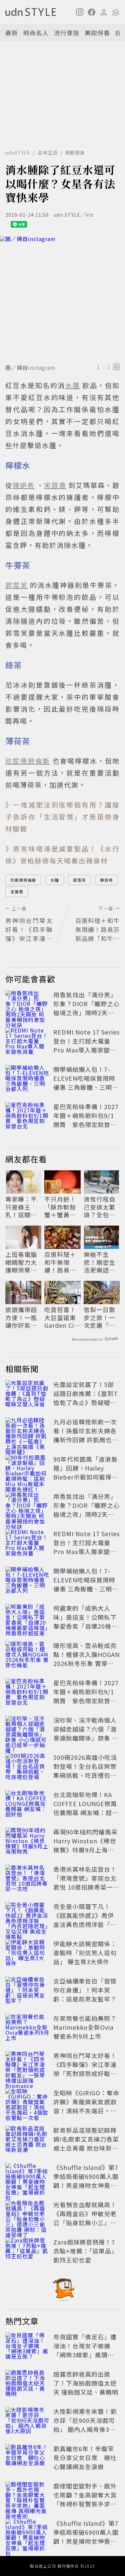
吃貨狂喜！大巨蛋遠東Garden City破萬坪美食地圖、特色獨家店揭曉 (62, 1317)
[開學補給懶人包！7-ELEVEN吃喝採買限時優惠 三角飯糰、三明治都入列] (27, 1079)
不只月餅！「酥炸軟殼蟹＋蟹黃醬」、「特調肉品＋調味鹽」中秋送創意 (60, 1207)
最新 (12, 33)
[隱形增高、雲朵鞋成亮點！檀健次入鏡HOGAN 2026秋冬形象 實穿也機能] (27, 1656)
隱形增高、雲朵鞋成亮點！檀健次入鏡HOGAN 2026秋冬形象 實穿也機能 (86, 1659)
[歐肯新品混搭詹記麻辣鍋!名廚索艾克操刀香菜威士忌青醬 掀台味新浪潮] (27, 2140)
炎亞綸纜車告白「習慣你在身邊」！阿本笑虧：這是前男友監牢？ (85, 1990)
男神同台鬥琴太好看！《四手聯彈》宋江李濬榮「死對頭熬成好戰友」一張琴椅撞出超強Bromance (85, 2073)
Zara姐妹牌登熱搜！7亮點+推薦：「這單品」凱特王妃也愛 (85, 2251)
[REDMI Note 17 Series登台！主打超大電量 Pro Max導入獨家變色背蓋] (27, 1042)
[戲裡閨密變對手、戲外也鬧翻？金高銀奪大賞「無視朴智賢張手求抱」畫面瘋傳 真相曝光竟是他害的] (27, 2496)
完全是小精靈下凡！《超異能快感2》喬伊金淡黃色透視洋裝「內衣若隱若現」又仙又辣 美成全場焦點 (85, 1924)
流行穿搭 (67, 33)
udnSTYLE (18, 152)
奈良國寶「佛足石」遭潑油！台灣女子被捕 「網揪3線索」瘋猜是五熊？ (85, 2350)
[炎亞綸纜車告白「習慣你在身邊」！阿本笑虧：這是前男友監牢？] (27, 1991)
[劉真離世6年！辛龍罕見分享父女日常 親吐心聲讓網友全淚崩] (27, 2459)
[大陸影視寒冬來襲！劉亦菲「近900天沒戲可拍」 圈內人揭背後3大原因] (27, 2422)
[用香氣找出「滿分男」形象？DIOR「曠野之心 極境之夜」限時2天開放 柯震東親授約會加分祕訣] (27, 1005)
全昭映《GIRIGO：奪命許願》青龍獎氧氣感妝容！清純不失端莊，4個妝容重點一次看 (86, 2106)
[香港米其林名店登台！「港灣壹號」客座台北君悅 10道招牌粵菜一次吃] (27, 1879)
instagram (42, 367)
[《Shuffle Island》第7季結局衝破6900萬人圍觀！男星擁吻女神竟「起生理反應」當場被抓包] (27, 2178)
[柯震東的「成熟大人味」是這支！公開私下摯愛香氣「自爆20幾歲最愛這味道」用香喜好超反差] (27, 1618)
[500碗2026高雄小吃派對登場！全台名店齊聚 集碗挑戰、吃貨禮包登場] (27, 1767)
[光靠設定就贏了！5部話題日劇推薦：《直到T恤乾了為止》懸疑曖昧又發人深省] (27, 1395)
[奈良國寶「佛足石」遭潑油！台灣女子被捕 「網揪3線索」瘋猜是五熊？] (27, 2347)
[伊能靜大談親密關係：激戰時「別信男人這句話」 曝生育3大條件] (27, 1954)
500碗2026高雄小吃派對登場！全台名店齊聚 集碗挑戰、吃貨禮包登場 (88, 1771)
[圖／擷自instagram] (62, 298)
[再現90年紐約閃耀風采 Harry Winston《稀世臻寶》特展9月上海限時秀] (27, 1842)
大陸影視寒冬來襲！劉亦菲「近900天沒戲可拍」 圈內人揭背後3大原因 (85, 2425)
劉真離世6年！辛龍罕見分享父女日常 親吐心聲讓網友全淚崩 (85, 2458)
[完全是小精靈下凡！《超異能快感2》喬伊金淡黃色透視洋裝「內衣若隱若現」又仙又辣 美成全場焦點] (27, 1917)
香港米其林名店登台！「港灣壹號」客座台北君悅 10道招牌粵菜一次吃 (86, 1882)
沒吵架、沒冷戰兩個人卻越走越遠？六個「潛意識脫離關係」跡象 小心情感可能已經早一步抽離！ (86, 1738)
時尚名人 (36, 33)
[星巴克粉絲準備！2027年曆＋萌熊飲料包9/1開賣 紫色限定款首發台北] (27, 1117)
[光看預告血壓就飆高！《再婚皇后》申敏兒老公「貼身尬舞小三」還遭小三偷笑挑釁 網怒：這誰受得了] (27, 2215)
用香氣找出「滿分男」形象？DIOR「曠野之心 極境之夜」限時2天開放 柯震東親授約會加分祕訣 (86, 1013)
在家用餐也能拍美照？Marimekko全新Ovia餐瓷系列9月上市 (85, 2027)
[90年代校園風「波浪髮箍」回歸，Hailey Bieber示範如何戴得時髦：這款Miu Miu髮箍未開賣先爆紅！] (27, 1469)
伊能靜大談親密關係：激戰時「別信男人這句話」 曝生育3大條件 (85, 1953)
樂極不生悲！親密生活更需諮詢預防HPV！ (99, 1262)
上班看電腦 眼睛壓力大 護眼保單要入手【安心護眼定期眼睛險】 (21, 1262)
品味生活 (48, 152)
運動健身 (75, 152)
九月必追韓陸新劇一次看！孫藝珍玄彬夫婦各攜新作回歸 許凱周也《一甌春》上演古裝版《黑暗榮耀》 (85, 1440)
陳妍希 (106, 880)
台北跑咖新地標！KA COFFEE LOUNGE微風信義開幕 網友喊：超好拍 (86, 1808)
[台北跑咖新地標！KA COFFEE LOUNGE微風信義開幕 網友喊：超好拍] (27, 1805)
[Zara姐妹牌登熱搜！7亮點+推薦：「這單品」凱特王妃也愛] (27, 2252)
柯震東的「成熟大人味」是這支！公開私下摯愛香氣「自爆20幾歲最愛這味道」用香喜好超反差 (85, 1626)
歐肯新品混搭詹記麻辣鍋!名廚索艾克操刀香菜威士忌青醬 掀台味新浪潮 (86, 2143)
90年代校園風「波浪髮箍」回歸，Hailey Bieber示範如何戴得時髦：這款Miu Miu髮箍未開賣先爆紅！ (86, 1477)
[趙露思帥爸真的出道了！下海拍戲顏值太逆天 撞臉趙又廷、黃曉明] (27, 2384)
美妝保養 (97, 33)
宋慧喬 (17, 892)
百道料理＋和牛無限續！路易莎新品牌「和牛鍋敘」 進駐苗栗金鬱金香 (61, 1262)
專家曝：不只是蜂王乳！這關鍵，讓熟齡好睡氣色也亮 (21, 1207)
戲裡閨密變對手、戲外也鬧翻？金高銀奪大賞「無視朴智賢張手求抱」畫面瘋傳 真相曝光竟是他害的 (86, 2504)
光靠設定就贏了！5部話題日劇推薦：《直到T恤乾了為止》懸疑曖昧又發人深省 (86, 1398)
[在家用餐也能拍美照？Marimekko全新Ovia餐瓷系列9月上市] (27, 2028)
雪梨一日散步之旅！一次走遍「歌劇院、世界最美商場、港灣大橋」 (99, 1317)
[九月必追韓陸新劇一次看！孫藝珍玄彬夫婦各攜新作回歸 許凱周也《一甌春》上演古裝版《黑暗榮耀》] (27, 1432)
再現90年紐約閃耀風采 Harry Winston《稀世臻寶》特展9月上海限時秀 (85, 1845)
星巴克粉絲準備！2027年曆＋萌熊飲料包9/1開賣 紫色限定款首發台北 (86, 1120)
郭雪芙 (79, 880)
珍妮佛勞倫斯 (23, 880)
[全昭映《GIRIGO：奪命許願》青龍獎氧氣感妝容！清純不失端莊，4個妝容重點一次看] (27, 2103)
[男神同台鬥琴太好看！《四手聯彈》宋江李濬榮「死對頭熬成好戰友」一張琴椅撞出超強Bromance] (27, 2066)
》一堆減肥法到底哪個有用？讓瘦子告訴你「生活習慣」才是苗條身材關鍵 (62, 817)
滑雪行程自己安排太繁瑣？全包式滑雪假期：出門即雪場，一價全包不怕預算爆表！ (99, 1207)
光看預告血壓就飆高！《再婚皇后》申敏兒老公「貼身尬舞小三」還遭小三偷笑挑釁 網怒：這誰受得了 (86, 2223)
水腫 (55, 880)
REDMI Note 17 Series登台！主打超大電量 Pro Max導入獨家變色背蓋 (86, 1045)
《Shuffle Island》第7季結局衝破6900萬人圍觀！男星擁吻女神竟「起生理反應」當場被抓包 (86, 2185)
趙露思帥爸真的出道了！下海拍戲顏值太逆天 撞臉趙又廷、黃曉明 (86, 2383)
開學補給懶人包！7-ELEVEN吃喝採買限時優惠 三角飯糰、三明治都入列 (86, 1083)
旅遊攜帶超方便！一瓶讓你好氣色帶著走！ (21, 1317)
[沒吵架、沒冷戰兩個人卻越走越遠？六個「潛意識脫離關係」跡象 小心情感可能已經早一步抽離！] (27, 1730)
